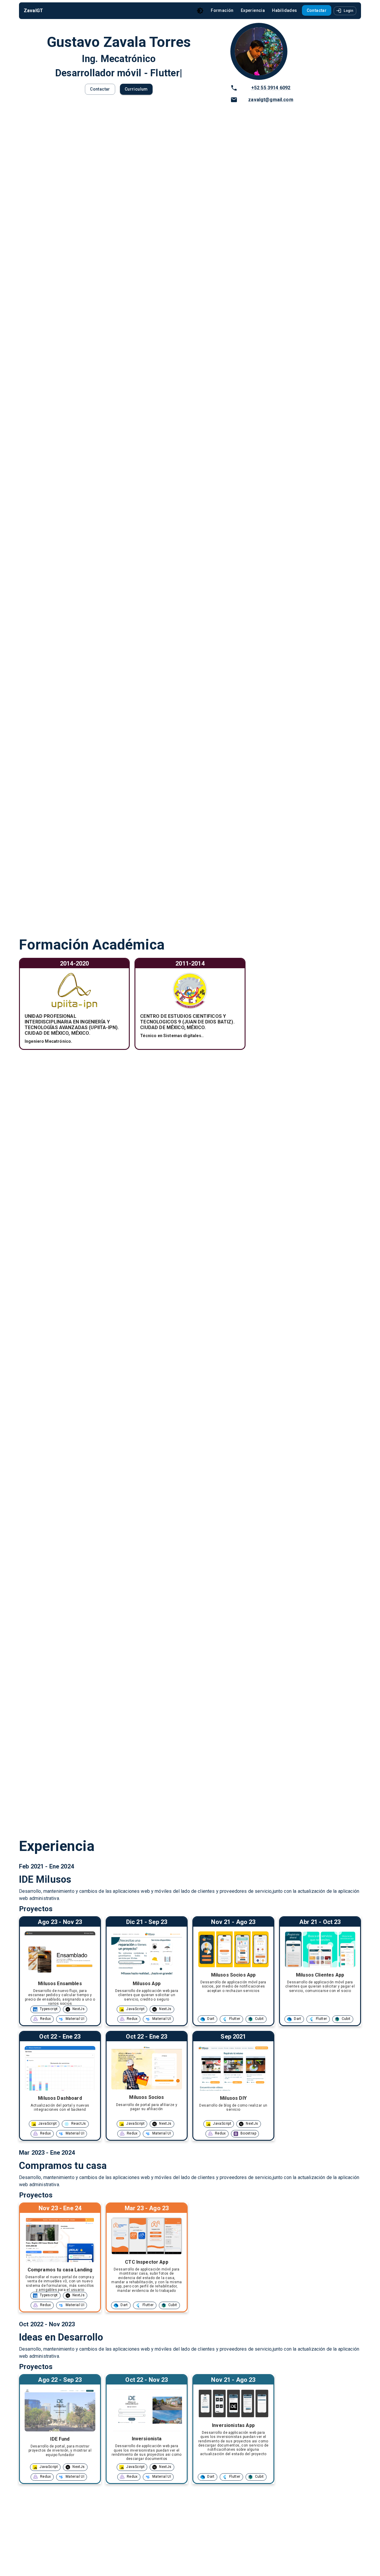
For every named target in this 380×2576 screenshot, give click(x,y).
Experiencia (253, 10)
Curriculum (136, 89)
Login (349, 11)
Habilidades (284, 10)
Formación (222, 10)
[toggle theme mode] (200, 11)
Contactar (317, 10)
